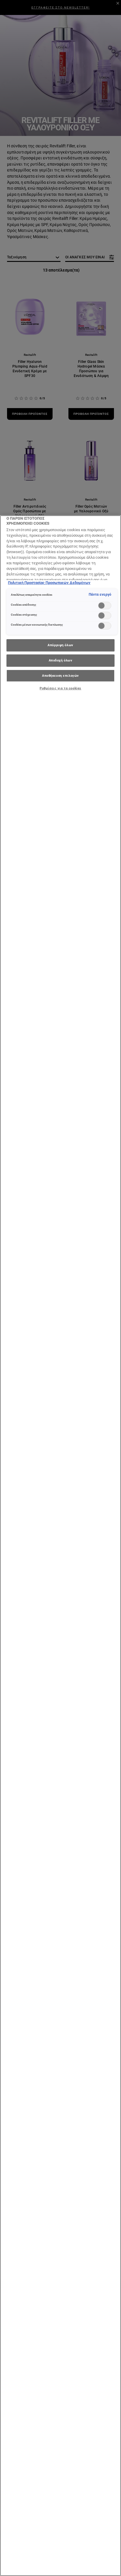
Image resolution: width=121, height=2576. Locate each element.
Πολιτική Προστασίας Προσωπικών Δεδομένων (49, 583)
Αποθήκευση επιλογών (60, 676)
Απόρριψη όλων (60, 645)
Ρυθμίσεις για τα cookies (60, 688)
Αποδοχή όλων (61, 660)
